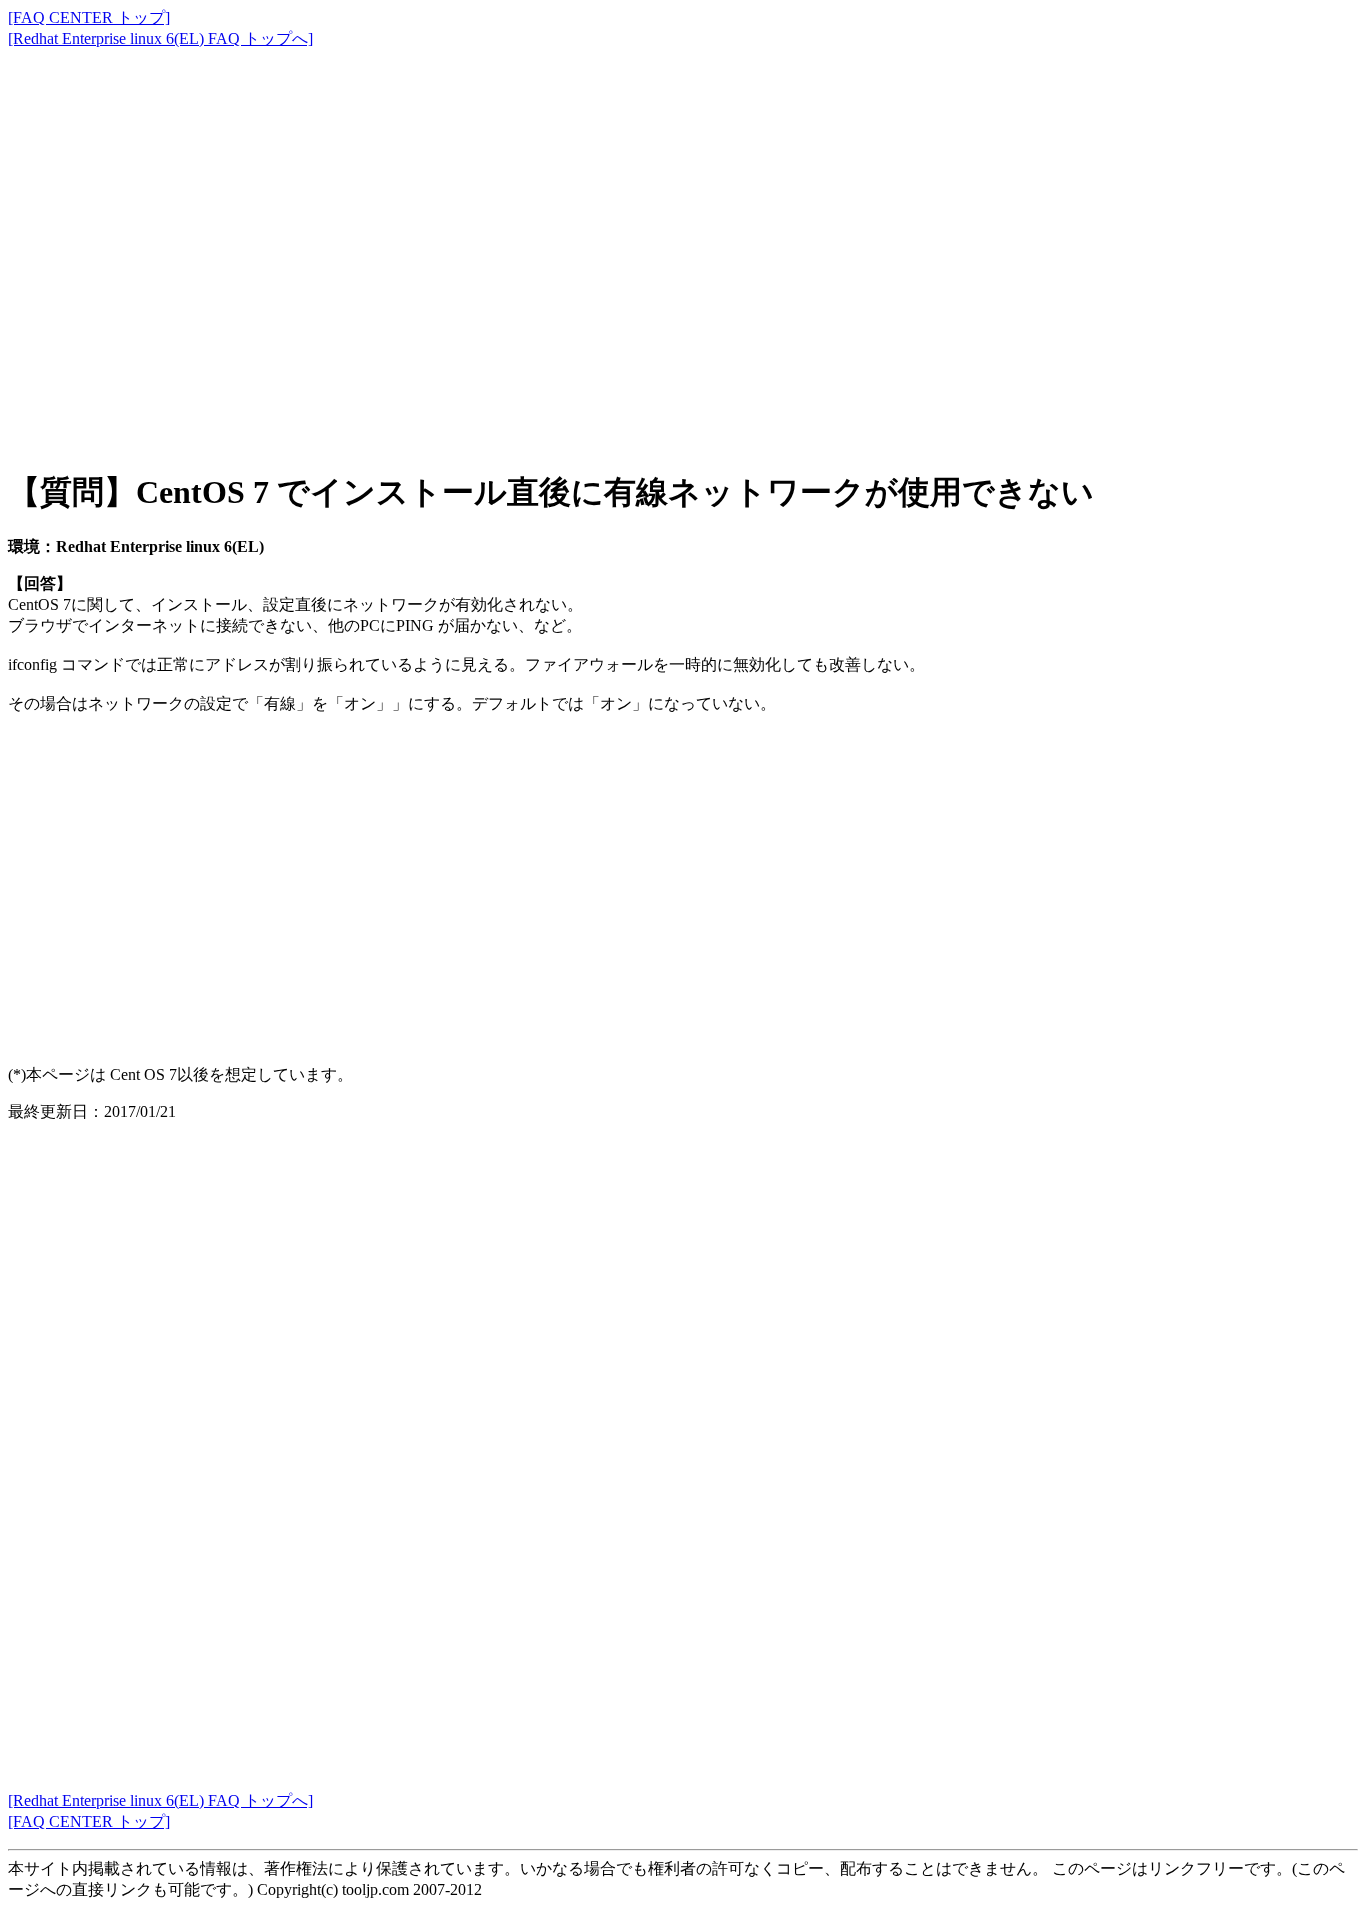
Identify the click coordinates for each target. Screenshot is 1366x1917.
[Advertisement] (608, 240)
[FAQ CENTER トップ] (89, 17)
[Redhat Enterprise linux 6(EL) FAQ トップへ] (160, 38)
